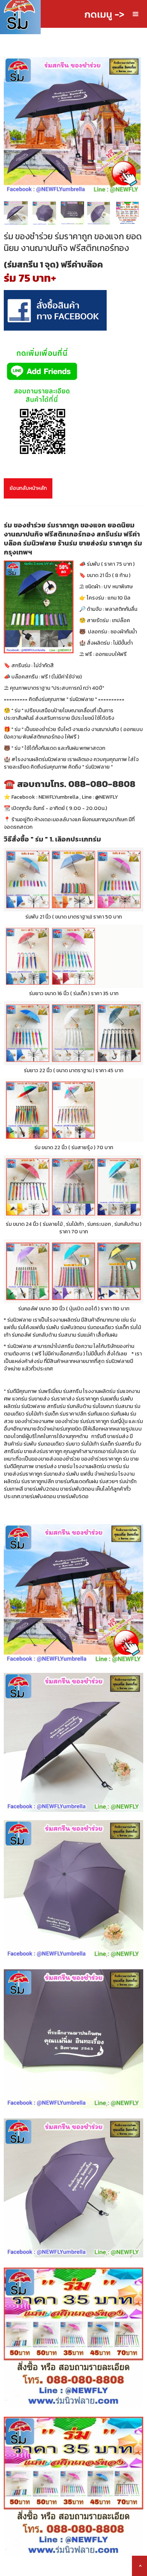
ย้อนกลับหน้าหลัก (28, 488)
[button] (136, 14)
